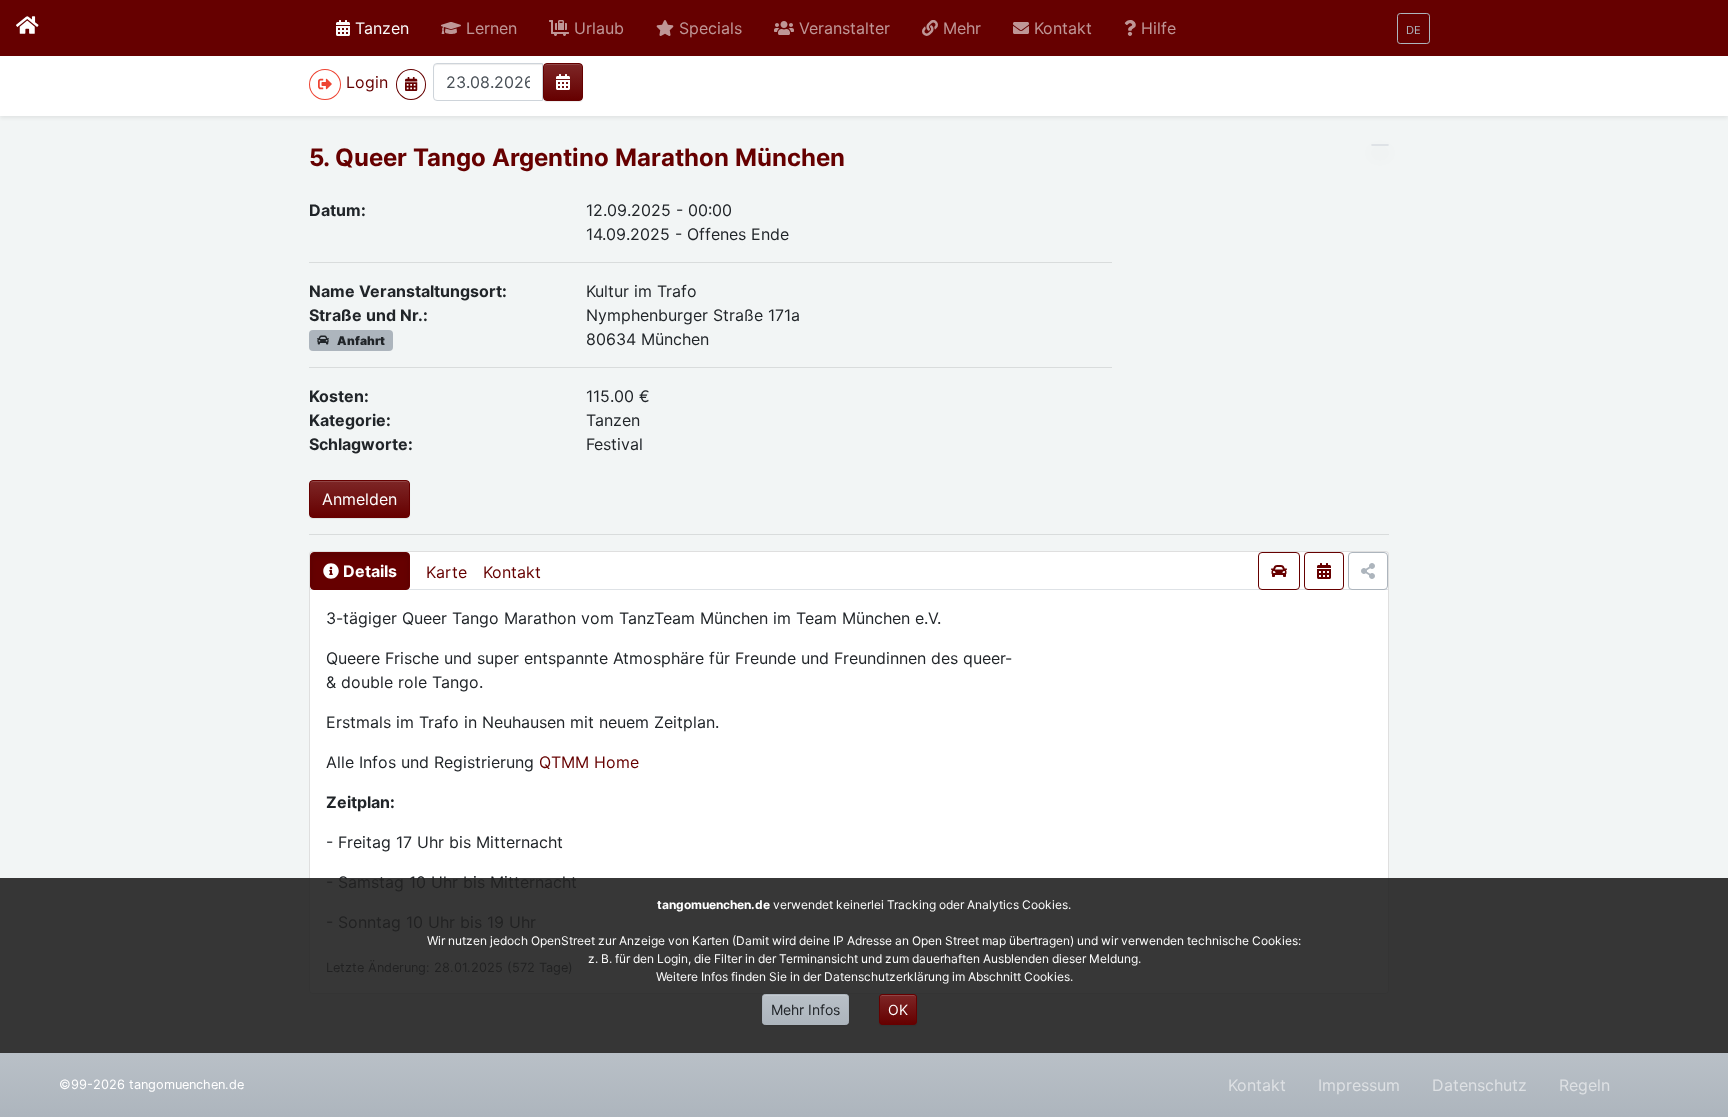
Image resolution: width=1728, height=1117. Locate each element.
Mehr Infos (805, 1009)
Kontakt (512, 572)
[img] (563, 82)
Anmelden (359, 499)
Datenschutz (1479, 1085)
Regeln (1584, 1085)
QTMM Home (589, 762)
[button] (479, 28)
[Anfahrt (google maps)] (1279, 571)
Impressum (1359, 1085)
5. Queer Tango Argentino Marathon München (577, 157)
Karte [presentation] (446, 572)
